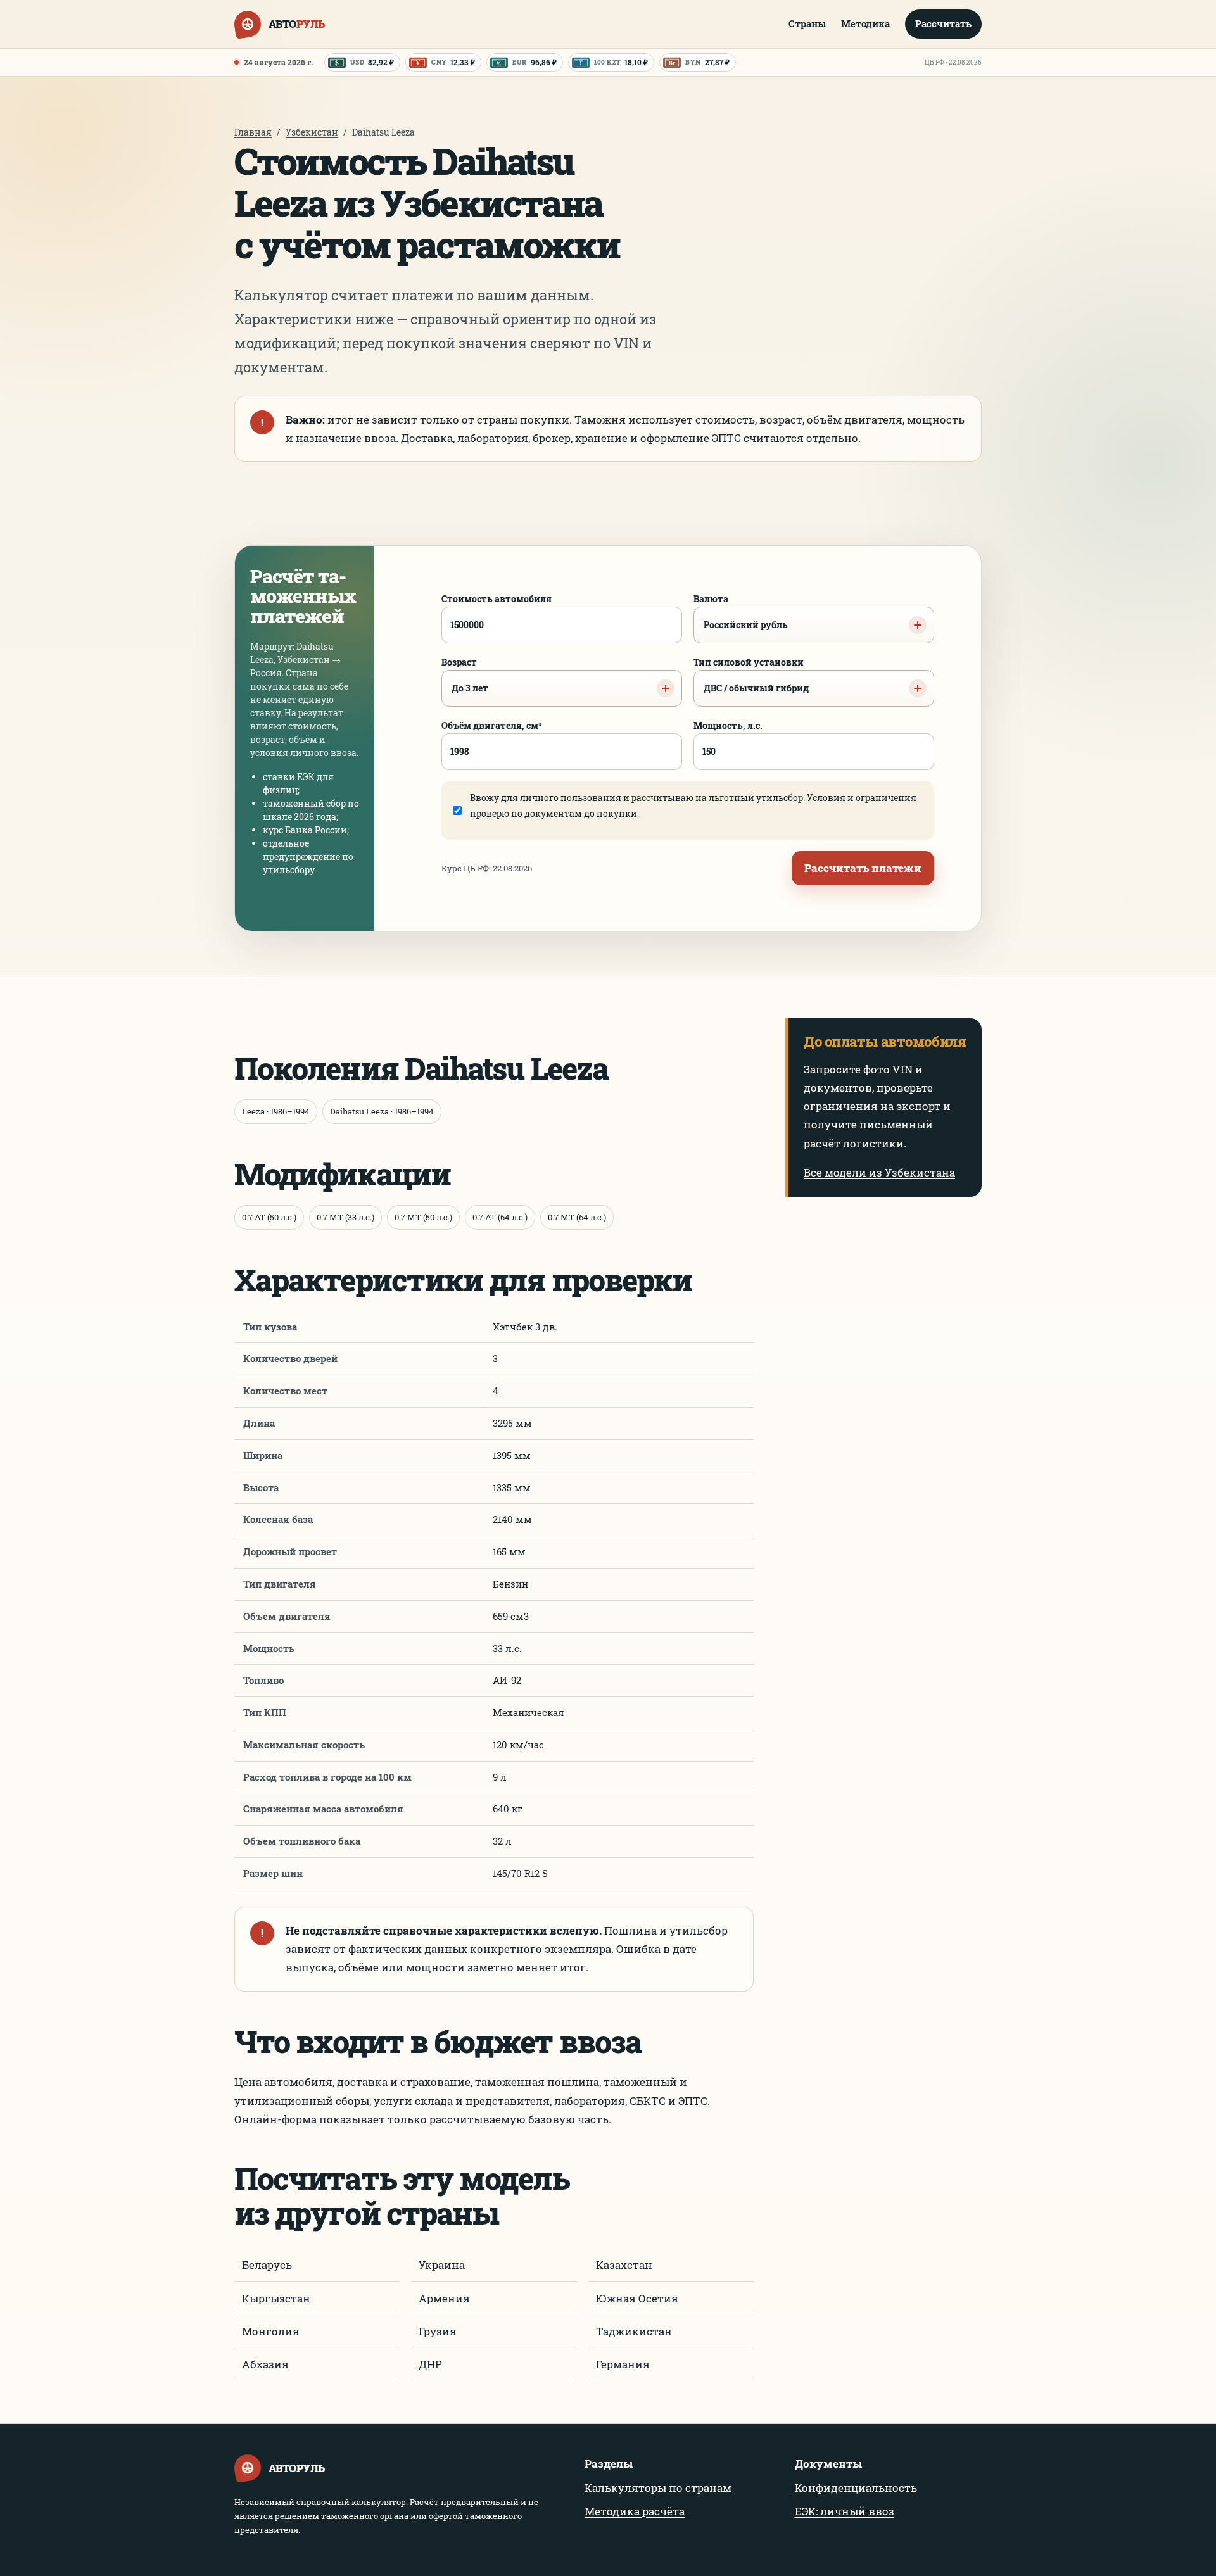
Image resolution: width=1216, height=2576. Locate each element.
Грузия (438, 2331)
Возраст (465, 675)
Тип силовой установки (751, 675)
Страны (807, 23)
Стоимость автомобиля (497, 599)
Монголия (271, 2331)
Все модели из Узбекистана (879, 1172)
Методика (865, 23)
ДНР (430, 2364)
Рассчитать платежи (863, 868)
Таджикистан (634, 2331)
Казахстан (624, 2265)
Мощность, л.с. (728, 725)
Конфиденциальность (856, 2488)
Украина (442, 2265)
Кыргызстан (276, 2298)
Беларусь (267, 2265)
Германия (623, 2364)
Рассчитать (943, 23)
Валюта (741, 612)
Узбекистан (312, 132)
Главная (253, 132)
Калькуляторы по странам (658, 2488)
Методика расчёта (635, 2511)
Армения (444, 2298)
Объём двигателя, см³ (492, 725)
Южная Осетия (637, 2298)
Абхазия (265, 2364)
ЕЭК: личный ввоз (845, 2511)
